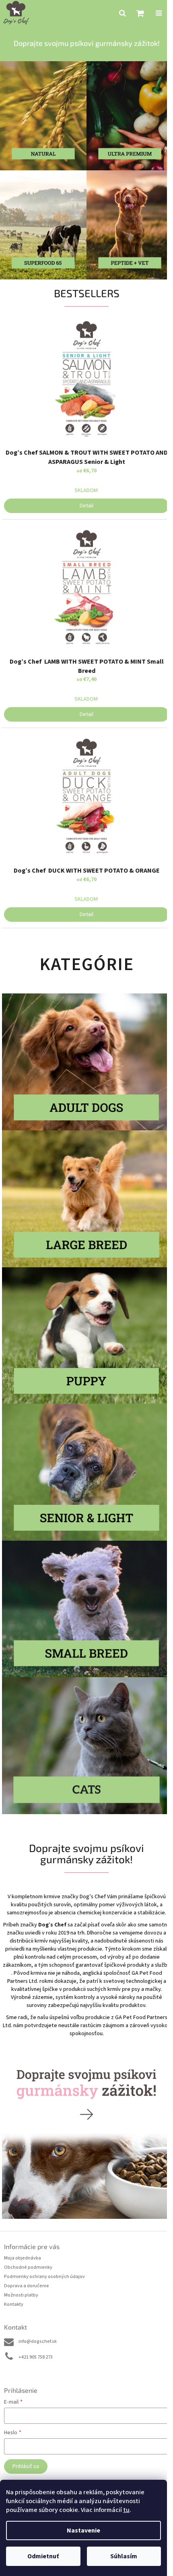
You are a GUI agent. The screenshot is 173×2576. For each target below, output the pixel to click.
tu (126, 2510)
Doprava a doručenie (27, 2286)
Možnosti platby (21, 2295)
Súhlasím (124, 2556)
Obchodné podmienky (28, 2267)
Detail (86, 506)
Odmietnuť (43, 2556)
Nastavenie (83, 2530)
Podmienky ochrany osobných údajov (44, 2277)
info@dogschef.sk (38, 2341)
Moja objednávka (23, 2258)
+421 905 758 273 (36, 2357)
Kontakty (14, 2304)
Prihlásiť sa (26, 2466)
